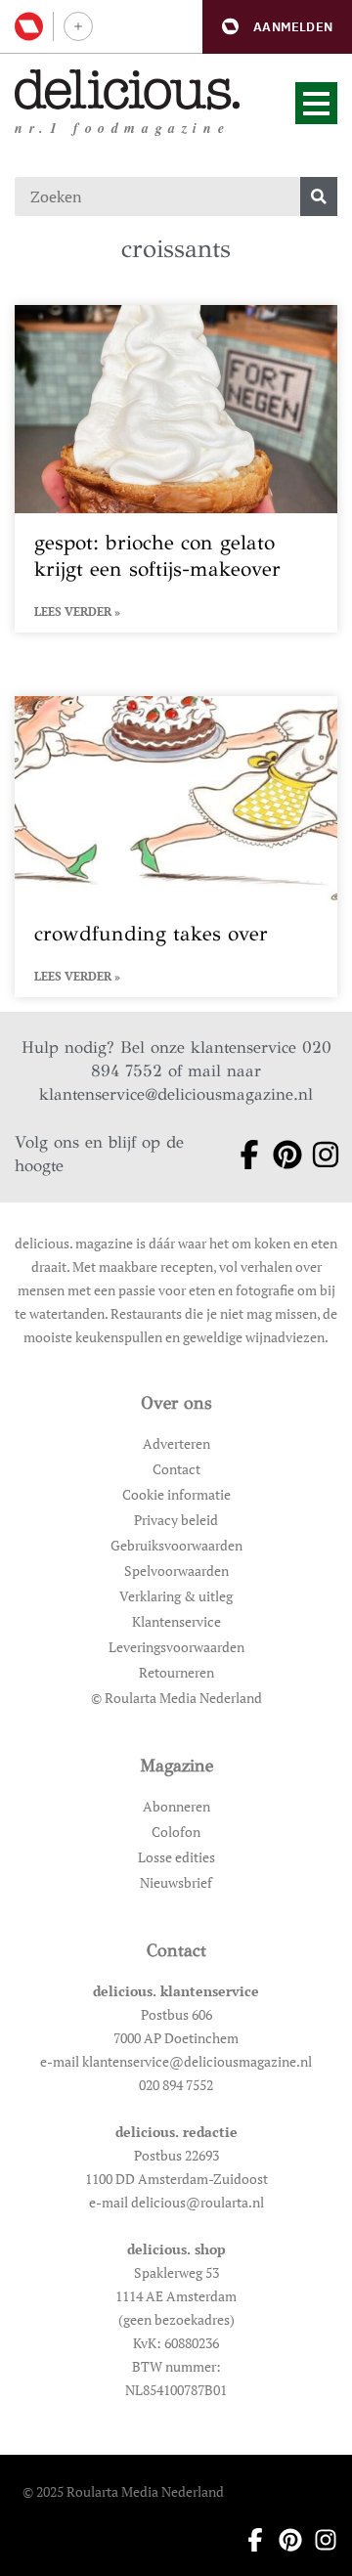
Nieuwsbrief (176, 1882)
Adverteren (176, 1443)
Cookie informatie (176, 1494)
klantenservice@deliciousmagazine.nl (176, 1094)
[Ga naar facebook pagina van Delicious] (242, 1155)
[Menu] (316, 103)
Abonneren (176, 1806)
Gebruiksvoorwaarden (176, 1545)
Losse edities (176, 1857)
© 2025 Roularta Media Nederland (123, 2491)
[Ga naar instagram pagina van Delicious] (318, 1155)
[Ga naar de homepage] (128, 89)
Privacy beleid (176, 1520)
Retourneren (176, 1672)
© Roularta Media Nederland (176, 1698)
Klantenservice (176, 1621)
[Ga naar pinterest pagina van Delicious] (280, 1155)
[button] (277, 27)
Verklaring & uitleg (176, 1596)
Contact (176, 1469)
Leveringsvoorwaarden (176, 1647)
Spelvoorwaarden (176, 1571)
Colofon (176, 1832)
